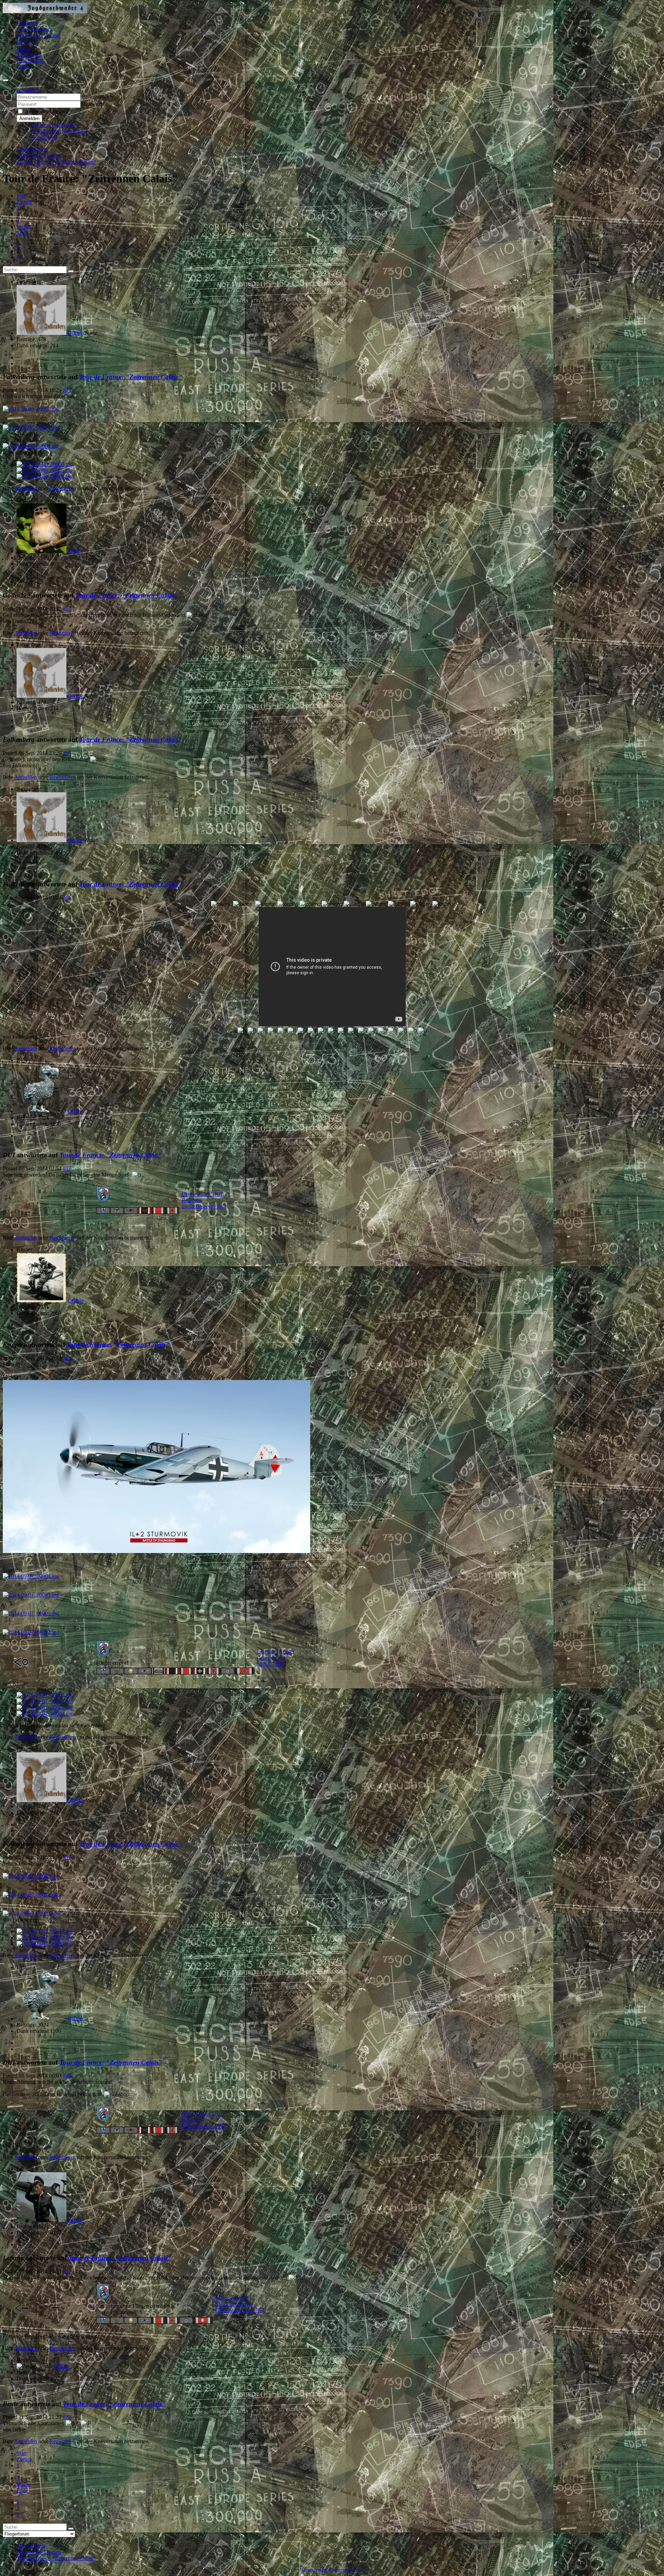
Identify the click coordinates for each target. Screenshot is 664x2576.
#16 (67, 898)
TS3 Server (29, 54)
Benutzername (98, 97)
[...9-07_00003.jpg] (31, 1595)
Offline (76, 333)
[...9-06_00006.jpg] (31, 446)
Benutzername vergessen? (59, 131)
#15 (67, 753)
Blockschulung (33, 29)
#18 (67, 1358)
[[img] (156, 1551)
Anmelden (29, 118)
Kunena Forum (346, 2570)
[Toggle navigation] (6, 80)
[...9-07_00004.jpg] (31, 1576)
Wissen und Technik (39, 35)
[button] (28, 90)
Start (22, 196)
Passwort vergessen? (53, 125)
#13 (67, 390)
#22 (67, 2417)
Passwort (92, 104)
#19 (67, 1857)
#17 (67, 1168)
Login (23, 67)
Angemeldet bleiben (47, 112)
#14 (67, 609)
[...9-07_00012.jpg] (31, 1895)
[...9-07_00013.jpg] (31, 1876)
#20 (67, 2076)
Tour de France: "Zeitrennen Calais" (131, 377)
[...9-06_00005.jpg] (31, 427)
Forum (24, 48)
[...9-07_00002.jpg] (31, 1632)
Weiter (24, 227)
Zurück (25, 202)
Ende (22, 233)
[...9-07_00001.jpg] (31, 1613)
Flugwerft (27, 42)
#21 (67, 2271)
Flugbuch (27, 23)
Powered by (315, 2570)
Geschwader (30, 60)
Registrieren (44, 138)
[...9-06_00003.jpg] (31, 409)
